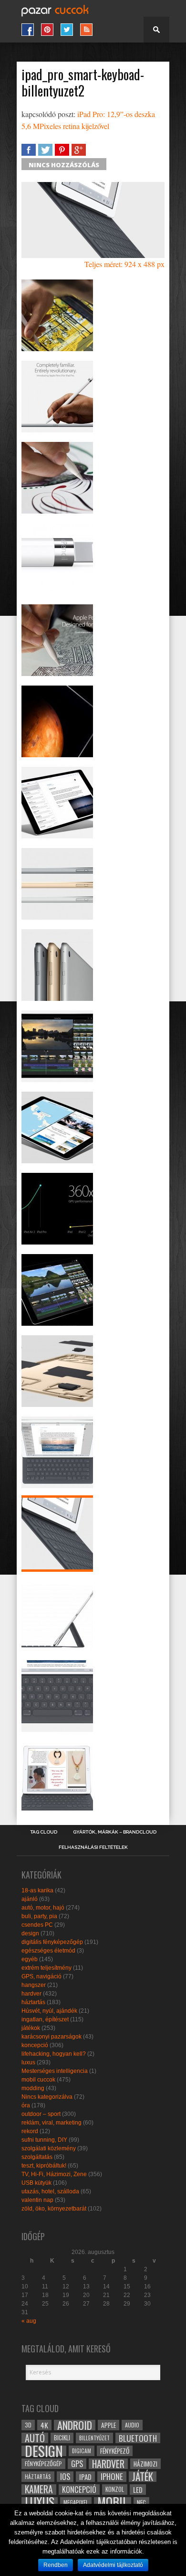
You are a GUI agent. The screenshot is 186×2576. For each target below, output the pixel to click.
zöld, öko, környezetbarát (54, 2209)
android (75, 2425)
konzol (115, 2489)
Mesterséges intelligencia (55, 2071)
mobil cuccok (38, 2080)
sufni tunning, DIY (44, 2140)
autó (35, 2438)
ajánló (30, 1899)
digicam (82, 2451)
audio (132, 2425)
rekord (30, 2131)
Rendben (56, 2565)
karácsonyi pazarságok (52, 2037)
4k (44, 2425)
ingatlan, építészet (45, 2019)
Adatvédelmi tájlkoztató (113, 2565)
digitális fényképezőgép (52, 1942)
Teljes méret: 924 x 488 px (124, 264)
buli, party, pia (39, 1916)
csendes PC (37, 1925)
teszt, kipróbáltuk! (44, 2166)
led (138, 2490)
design (30, 1933)
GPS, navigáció (41, 1976)
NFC (141, 2502)
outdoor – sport (41, 2114)
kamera (39, 2490)
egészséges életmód (48, 1951)
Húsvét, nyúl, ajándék (49, 2011)
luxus (28, 2062)
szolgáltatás (37, 2157)
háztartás (33, 2002)
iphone (112, 2477)
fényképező (115, 2451)
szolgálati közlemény (49, 2148)
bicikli (62, 2438)
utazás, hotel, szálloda (50, 2191)
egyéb (30, 1959)
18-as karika (37, 1890)
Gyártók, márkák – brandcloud (115, 1832)
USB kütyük (36, 2183)
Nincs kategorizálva (47, 2097)
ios (65, 2477)
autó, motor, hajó (43, 1908)
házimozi (145, 2464)
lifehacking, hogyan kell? (54, 2054)
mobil (113, 2502)
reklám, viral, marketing (52, 2123)
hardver (31, 1994)
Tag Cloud (44, 1832)
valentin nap (37, 2200)
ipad (85, 2477)
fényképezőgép (43, 2463)
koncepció (35, 2045)
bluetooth (138, 2438)
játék (143, 2477)
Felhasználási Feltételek (93, 1847)
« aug (29, 2321)
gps (77, 2464)
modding (33, 2088)
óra (26, 2105)
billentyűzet (94, 2438)
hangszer (34, 1985)
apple (108, 2425)
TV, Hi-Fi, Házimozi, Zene (54, 2174)
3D (28, 2425)
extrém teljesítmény (46, 1968)
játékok (31, 2028)
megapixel (76, 2502)
